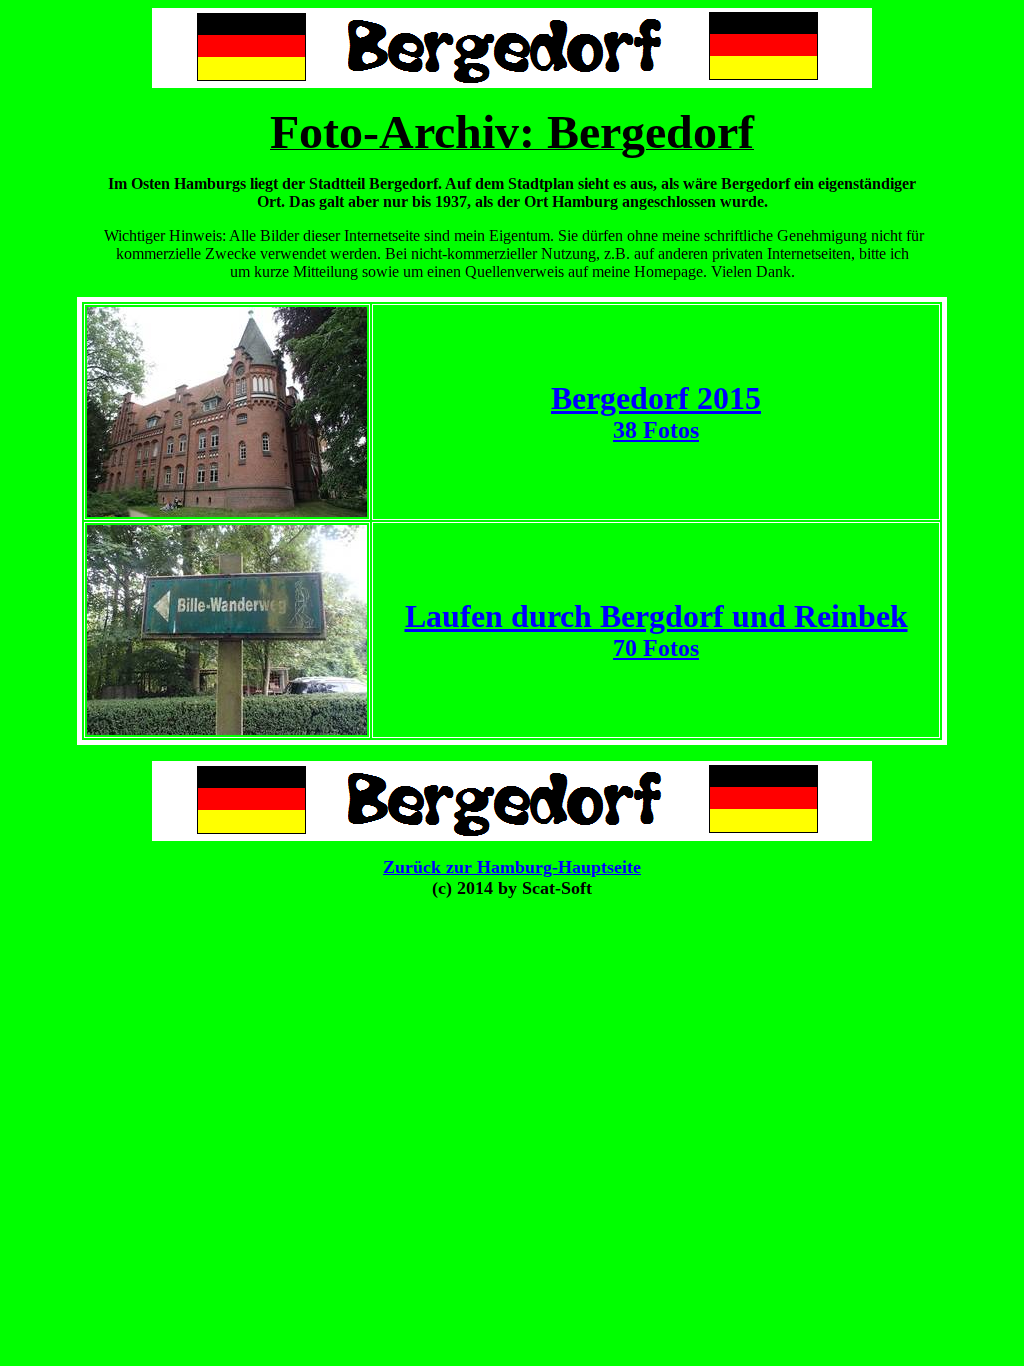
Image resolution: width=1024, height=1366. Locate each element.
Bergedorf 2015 (656, 398)
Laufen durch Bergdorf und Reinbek (656, 616)
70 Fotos (656, 648)
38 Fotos (656, 430)
